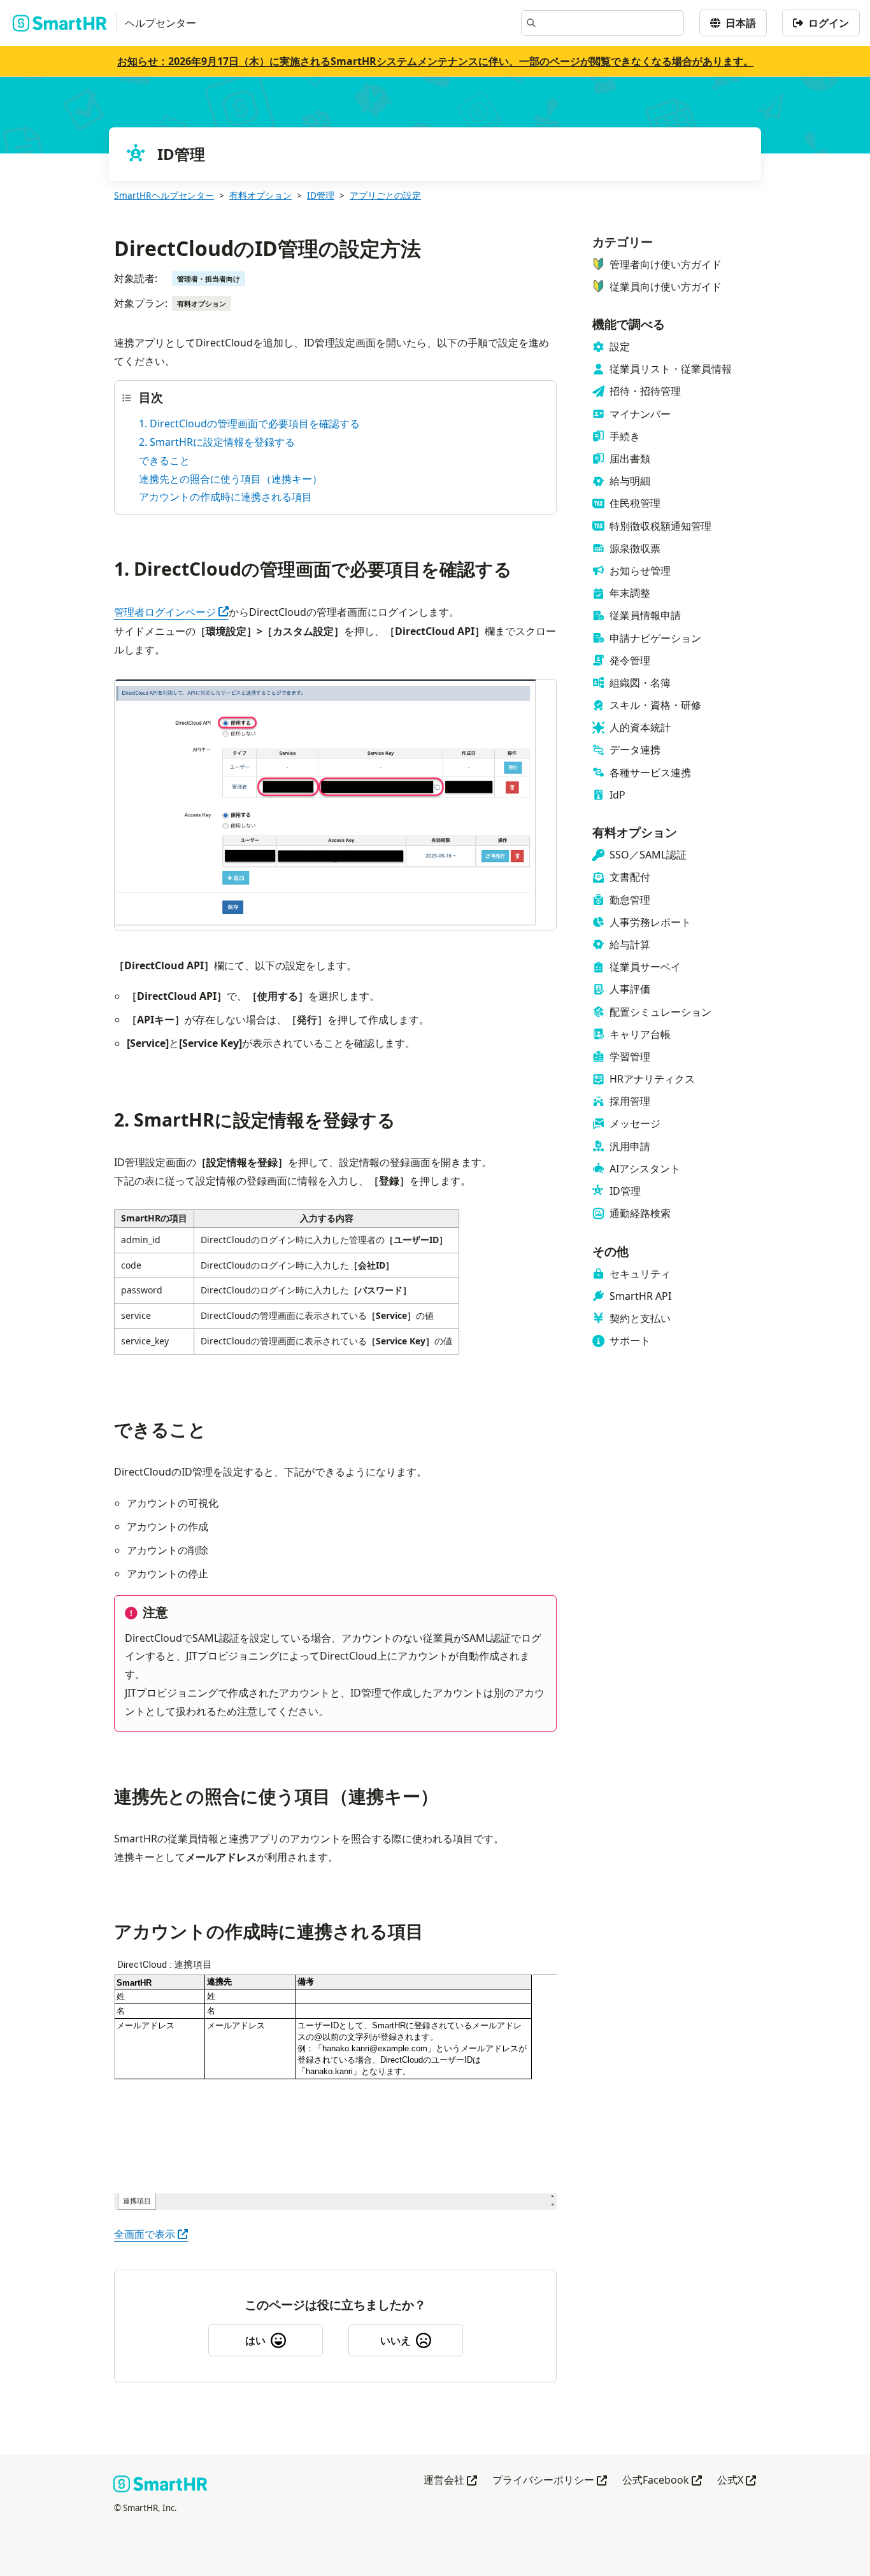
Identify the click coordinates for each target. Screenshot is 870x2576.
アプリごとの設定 (385, 195)
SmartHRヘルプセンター (164, 195)
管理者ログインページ (171, 612)
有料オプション (260, 195)
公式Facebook (662, 2481)
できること (164, 460)
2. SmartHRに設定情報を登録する (217, 442)
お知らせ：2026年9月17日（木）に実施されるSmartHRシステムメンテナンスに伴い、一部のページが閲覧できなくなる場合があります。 (435, 61)
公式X (737, 2481)
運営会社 (450, 2481)
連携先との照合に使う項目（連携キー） (231, 479)
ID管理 (321, 195)
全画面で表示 (151, 2234)
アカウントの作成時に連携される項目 (225, 497)
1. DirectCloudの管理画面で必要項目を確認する (249, 423)
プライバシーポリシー (550, 2481)
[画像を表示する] (335, 807)
